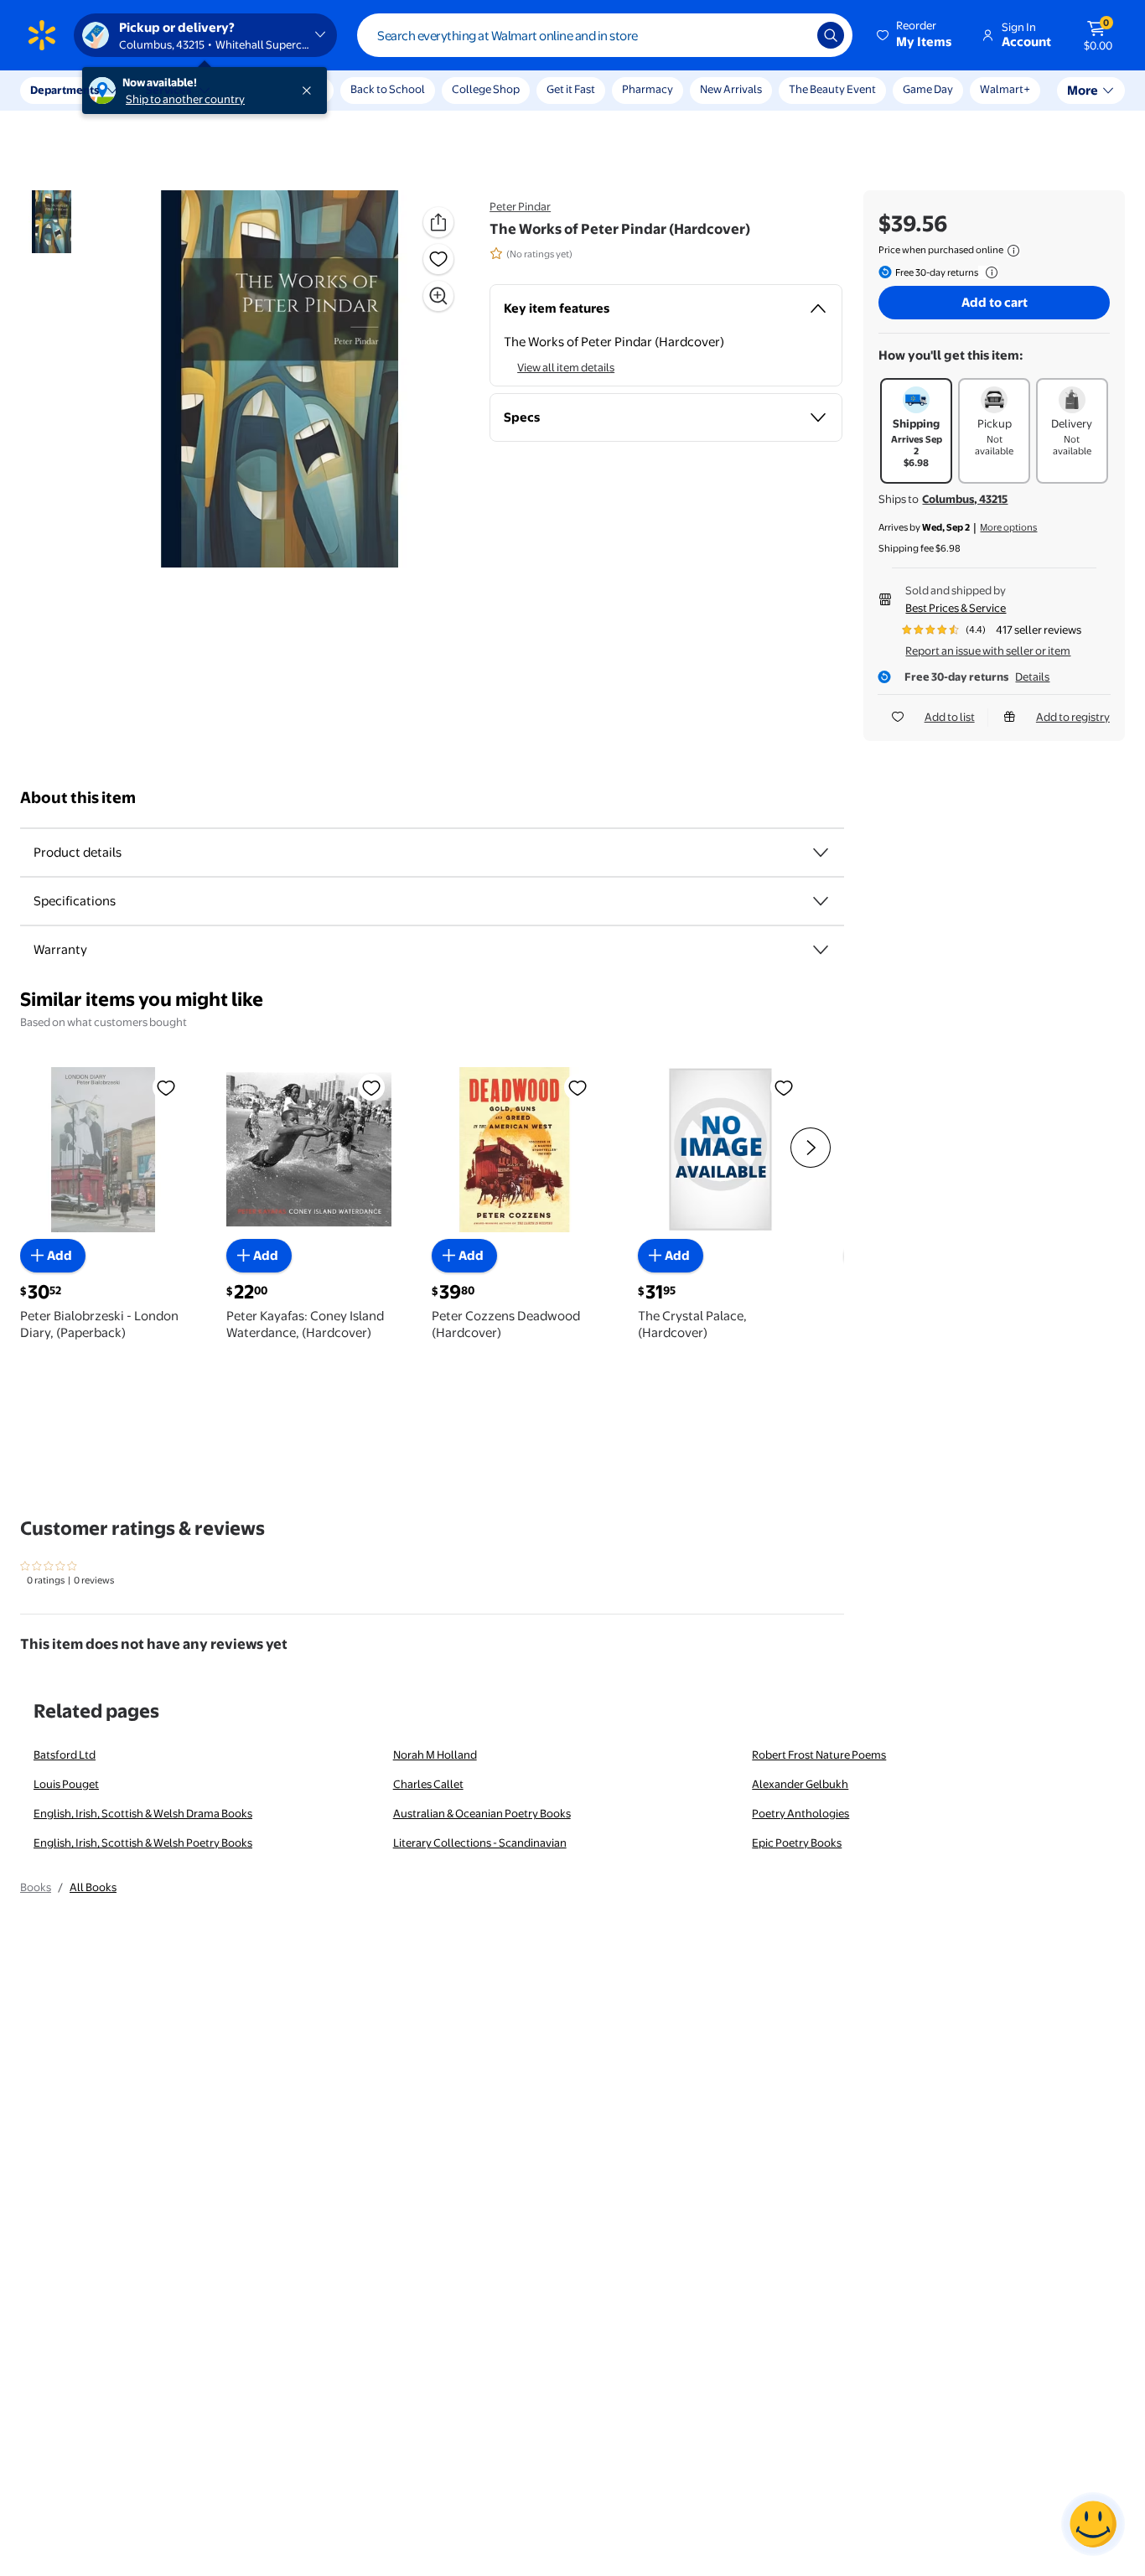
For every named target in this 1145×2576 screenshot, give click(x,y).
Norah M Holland (435, 1754)
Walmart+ (1005, 89)
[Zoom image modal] (438, 296)
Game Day (928, 89)
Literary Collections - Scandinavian (480, 1843)
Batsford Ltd (65, 1754)
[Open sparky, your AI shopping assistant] (1093, 2524)
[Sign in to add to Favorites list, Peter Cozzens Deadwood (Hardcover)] (578, 1086)
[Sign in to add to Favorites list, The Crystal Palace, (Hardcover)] (784, 1086)
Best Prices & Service (956, 608)
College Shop (486, 89)
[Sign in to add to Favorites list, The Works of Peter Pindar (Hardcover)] (438, 259)
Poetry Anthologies (800, 1813)
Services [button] (168, 90)
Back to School (388, 89)
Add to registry (1073, 717)
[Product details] (821, 853)
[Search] (831, 35)
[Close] (310, 91)
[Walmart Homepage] (42, 35)
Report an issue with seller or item (988, 650)
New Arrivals (731, 89)
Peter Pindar (520, 206)
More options (1008, 527)
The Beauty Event (832, 89)
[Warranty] (821, 950)
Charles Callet (428, 1784)
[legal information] (1013, 251)
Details (1032, 676)
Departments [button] (65, 90)
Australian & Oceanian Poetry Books (482, 1813)
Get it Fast (571, 89)
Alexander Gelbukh (800, 1784)
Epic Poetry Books (797, 1843)
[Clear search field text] (792, 35)
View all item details (566, 367)
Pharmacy (648, 89)
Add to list (950, 717)
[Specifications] (821, 901)
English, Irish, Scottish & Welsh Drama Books (143, 1813)
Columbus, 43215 (965, 499)
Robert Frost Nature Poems (819, 1754)
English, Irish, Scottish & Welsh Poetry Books (143, 1843)
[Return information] (988, 272)
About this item (78, 798)
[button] (915, 35)
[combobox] (605, 35)
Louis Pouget (66, 1784)
